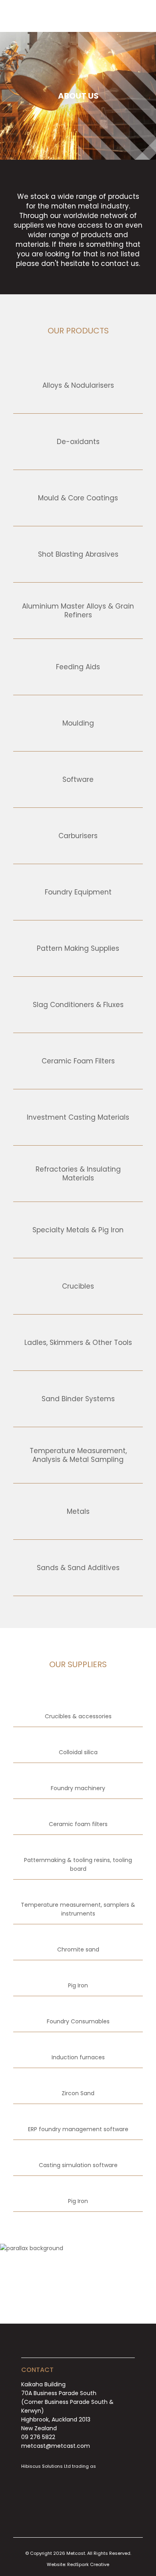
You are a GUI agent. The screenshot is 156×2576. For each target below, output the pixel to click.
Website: (56, 2564)
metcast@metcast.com (56, 2446)
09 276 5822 (38, 2437)
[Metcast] (64, 16)
